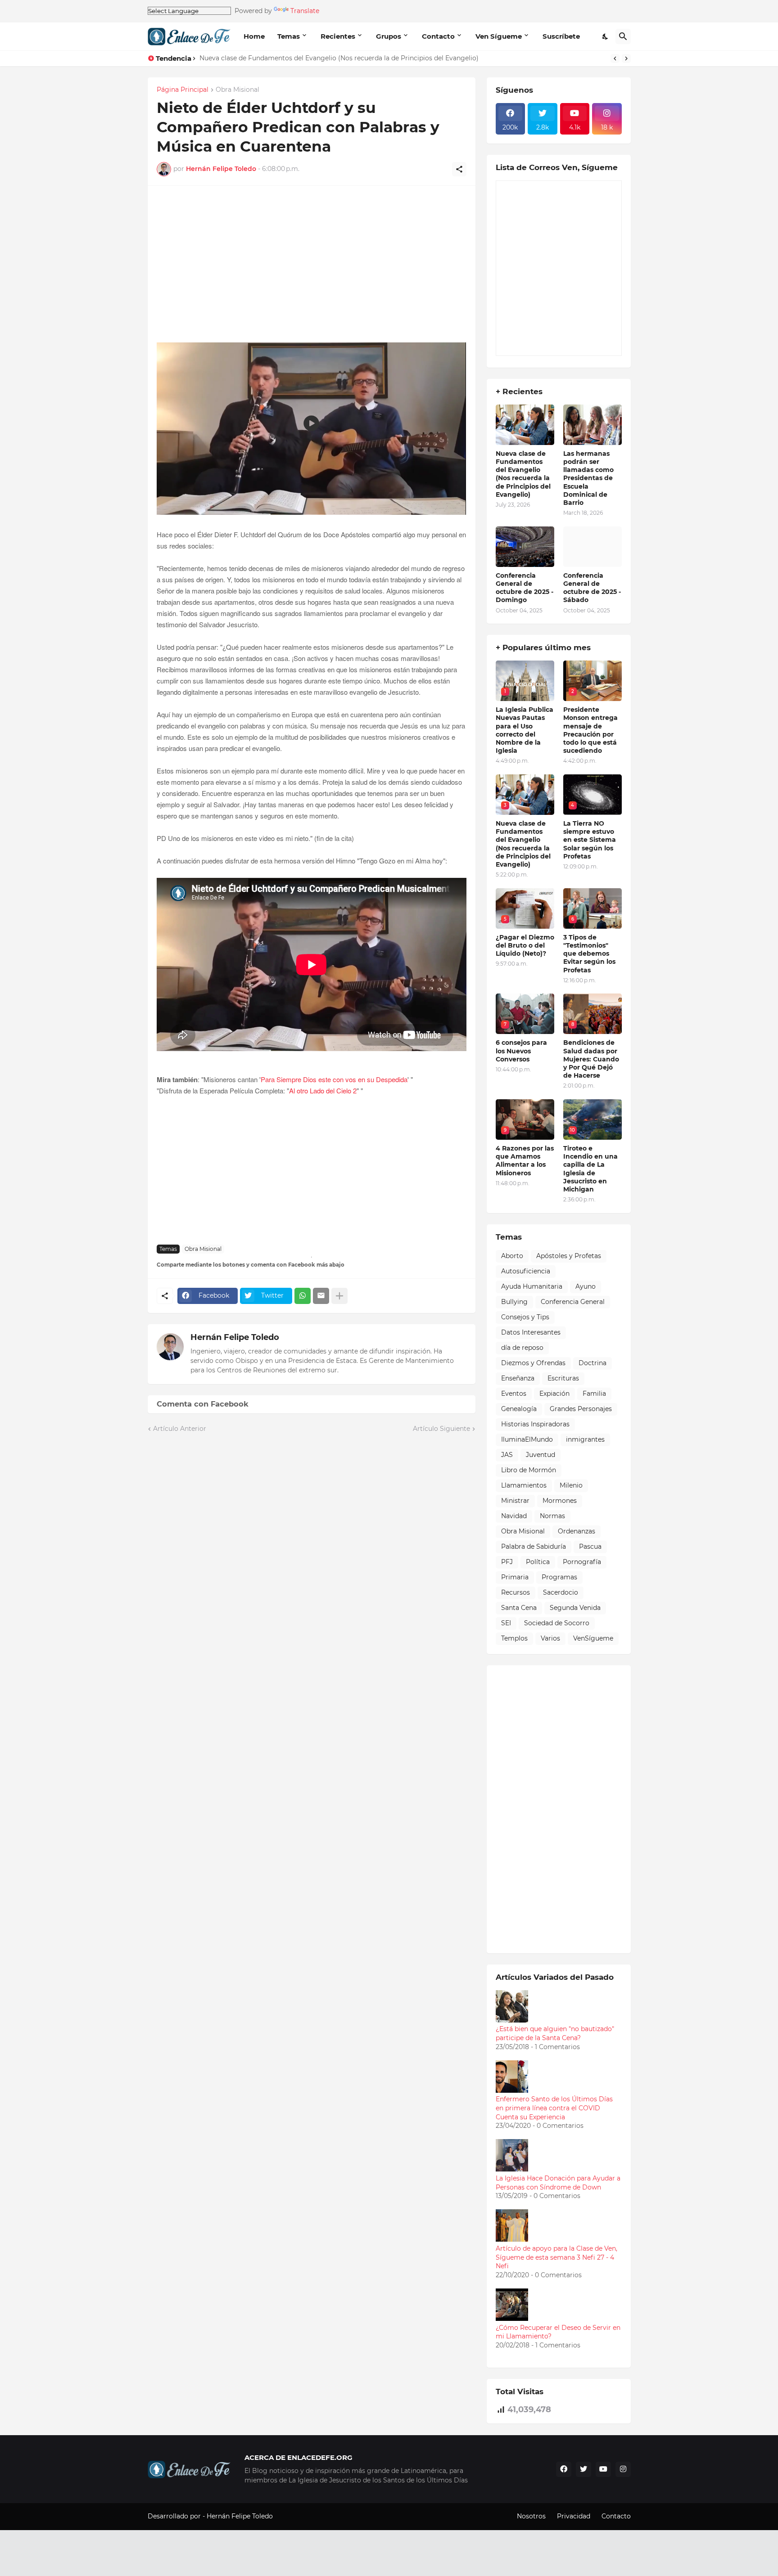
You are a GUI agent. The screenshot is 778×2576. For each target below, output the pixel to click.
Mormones (560, 1501)
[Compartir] (459, 169)
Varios (550, 1638)
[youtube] (603, 2469)
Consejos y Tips (525, 1317)
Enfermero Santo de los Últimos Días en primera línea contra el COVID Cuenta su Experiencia (554, 2108)
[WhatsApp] (303, 1296)
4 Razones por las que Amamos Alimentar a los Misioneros (525, 1161)
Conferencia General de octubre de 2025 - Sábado (592, 588)
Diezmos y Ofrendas (533, 1363)
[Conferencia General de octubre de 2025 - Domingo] (525, 547)
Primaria (515, 1577)
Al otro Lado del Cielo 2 (323, 1090)
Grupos (389, 36)
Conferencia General (573, 1302)
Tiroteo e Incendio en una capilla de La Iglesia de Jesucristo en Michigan (590, 1169)
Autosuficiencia (526, 1271)
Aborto (512, 1256)
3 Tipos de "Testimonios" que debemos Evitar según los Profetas (589, 954)
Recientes (338, 36)
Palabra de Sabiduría (534, 1546)
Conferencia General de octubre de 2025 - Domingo (525, 588)
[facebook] (564, 2469)
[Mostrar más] (339, 1296)
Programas (559, 1577)
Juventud (541, 1455)
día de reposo (522, 1348)
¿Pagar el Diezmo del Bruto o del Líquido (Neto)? (525, 945)
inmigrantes (585, 1439)
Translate (305, 11)
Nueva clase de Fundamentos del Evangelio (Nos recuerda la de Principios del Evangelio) (523, 474)
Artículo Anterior (180, 1429)
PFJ (507, 1562)
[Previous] (615, 58)
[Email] (321, 1296)
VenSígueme (593, 1638)
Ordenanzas (577, 1531)
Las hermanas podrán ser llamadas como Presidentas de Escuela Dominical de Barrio (588, 478)
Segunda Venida (575, 1608)
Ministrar (515, 1501)
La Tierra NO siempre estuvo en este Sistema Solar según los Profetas (310, 58)
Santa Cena (519, 1608)
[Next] (626, 58)
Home (254, 36)
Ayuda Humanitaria (532, 1286)
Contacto (438, 36)
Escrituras (563, 1378)
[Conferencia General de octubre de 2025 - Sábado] (593, 547)
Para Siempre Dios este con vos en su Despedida (334, 1079)
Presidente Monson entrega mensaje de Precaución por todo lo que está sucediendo (590, 730)
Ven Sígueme (499, 36)
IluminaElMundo (527, 1439)
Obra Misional (237, 90)
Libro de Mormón (529, 1470)
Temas (289, 36)
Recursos (516, 1592)
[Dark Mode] (606, 36)
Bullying (514, 1302)
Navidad (514, 1516)
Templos (514, 1638)
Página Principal (183, 90)
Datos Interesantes (531, 1332)
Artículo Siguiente (441, 1429)
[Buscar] (623, 36)
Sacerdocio (561, 1592)
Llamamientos (524, 1485)
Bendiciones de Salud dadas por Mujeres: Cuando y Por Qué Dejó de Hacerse (591, 1059)
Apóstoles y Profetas (569, 1256)
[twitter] (583, 2469)
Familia (594, 1394)
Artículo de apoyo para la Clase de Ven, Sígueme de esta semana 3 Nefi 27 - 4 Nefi (556, 2257)
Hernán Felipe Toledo (235, 1337)
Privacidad (574, 2516)
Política (538, 1562)
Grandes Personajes (581, 1409)
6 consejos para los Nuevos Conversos (521, 1051)
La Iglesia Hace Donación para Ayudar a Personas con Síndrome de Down (558, 2183)
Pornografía (582, 1562)
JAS (507, 1455)
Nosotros (531, 2516)
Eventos (514, 1394)
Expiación (554, 1394)
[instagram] (623, 2469)
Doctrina (593, 1363)
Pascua (590, 1546)
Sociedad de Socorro (557, 1623)
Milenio (571, 1485)
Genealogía (519, 1409)
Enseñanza (518, 1378)
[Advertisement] (312, 269)
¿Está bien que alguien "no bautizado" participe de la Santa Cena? (555, 2033)
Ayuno (586, 1286)
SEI (506, 1623)
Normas (552, 1516)
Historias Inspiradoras (535, 1424)
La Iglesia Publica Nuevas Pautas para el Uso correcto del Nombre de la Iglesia (525, 730)
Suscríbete (561, 36)
